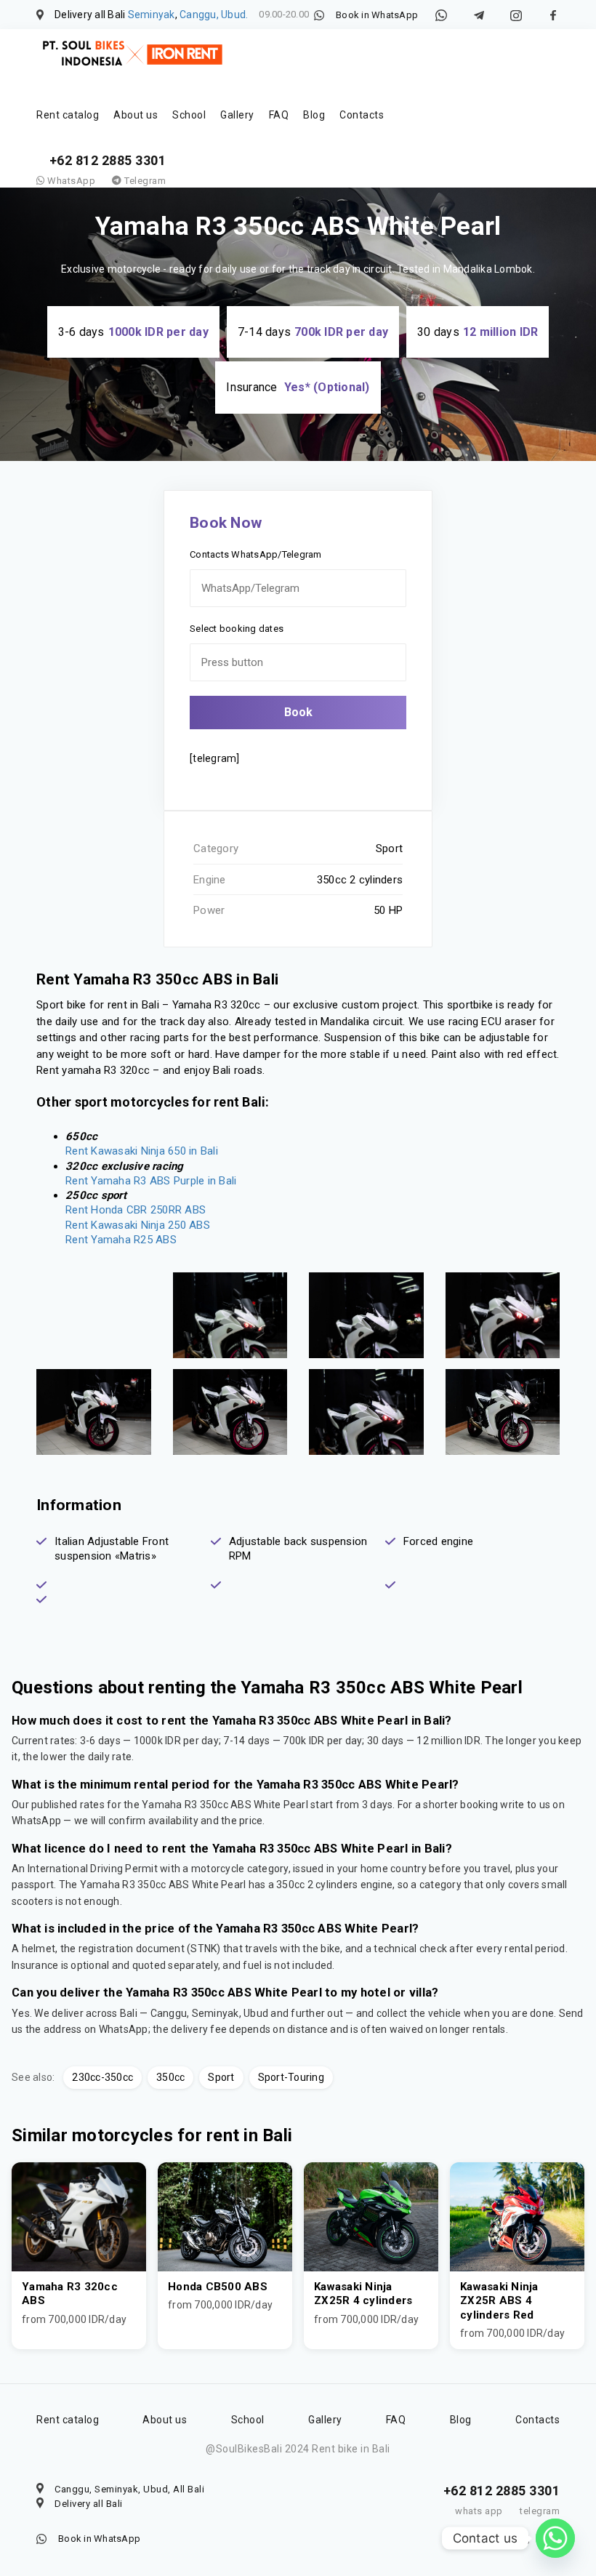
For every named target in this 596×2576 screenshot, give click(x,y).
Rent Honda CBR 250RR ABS (136, 1210)
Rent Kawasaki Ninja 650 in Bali (142, 1151)
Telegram (144, 181)
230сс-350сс (102, 2077)
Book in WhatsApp (377, 15)
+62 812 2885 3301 (108, 160)
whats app (479, 2511)
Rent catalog (68, 115)
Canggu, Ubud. (214, 15)
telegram (540, 2511)
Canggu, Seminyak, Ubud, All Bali (129, 2489)
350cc (170, 2077)
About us (136, 115)
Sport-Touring (291, 2077)
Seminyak (152, 15)
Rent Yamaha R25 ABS (121, 1240)
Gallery (237, 115)
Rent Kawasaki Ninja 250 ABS (138, 1225)
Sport (221, 2077)
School (189, 115)
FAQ (279, 115)
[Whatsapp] (555, 2538)
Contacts (362, 115)
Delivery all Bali (89, 2504)
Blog (314, 115)
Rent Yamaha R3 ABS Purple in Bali (151, 1181)
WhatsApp (70, 181)
